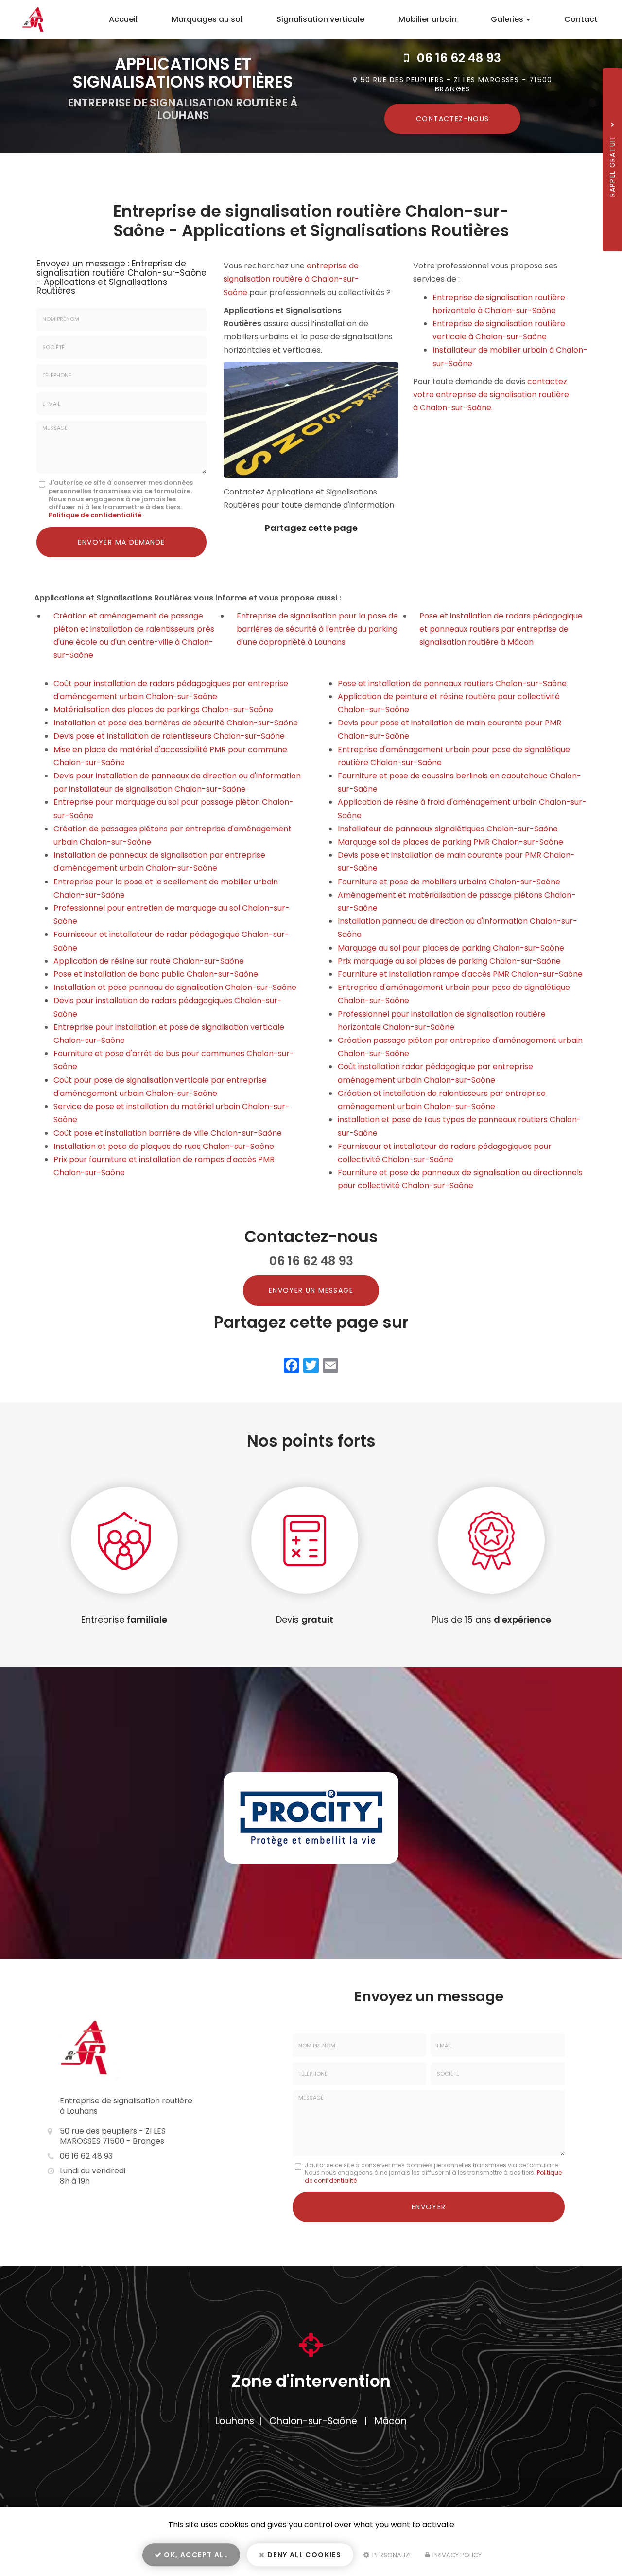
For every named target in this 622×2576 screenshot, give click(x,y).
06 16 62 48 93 (459, 58)
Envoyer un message (311, 1290)
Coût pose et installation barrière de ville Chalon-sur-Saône (168, 1133)
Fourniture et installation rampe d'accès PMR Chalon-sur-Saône (460, 974)
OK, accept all (195, 2555)
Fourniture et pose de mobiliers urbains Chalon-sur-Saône (449, 882)
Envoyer (429, 2207)
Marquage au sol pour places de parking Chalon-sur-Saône (451, 948)
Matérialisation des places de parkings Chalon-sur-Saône (163, 710)
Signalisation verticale (320, 19)
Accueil (123, 19)
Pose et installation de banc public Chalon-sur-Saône (156, 974)
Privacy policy (456, 2555)
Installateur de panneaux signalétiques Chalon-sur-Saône (448, 829)
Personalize (392, 2555)
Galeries (508, 19)
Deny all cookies (303, 2555)
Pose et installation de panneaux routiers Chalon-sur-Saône (452, 683)
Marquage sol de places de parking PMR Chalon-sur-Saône (450, 842)
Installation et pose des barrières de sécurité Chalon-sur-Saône (176, 723)
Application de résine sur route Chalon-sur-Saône (149, 961)
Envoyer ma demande (121, 542)
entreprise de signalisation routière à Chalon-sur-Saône (291, 279)
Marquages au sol (207, 19)
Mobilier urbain (428, 19)
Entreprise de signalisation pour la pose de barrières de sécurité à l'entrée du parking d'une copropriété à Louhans (317, 629)
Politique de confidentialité (95, 515)
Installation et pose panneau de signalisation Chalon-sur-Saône (175, 987)
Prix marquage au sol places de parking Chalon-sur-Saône (449, 961)
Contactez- (453, 119)
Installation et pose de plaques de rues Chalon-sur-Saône (164, 1146)
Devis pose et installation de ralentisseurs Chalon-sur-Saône (169, 736)
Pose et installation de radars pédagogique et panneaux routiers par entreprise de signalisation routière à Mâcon (501, 629)
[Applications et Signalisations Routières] (28, 19)
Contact (581, 19)
